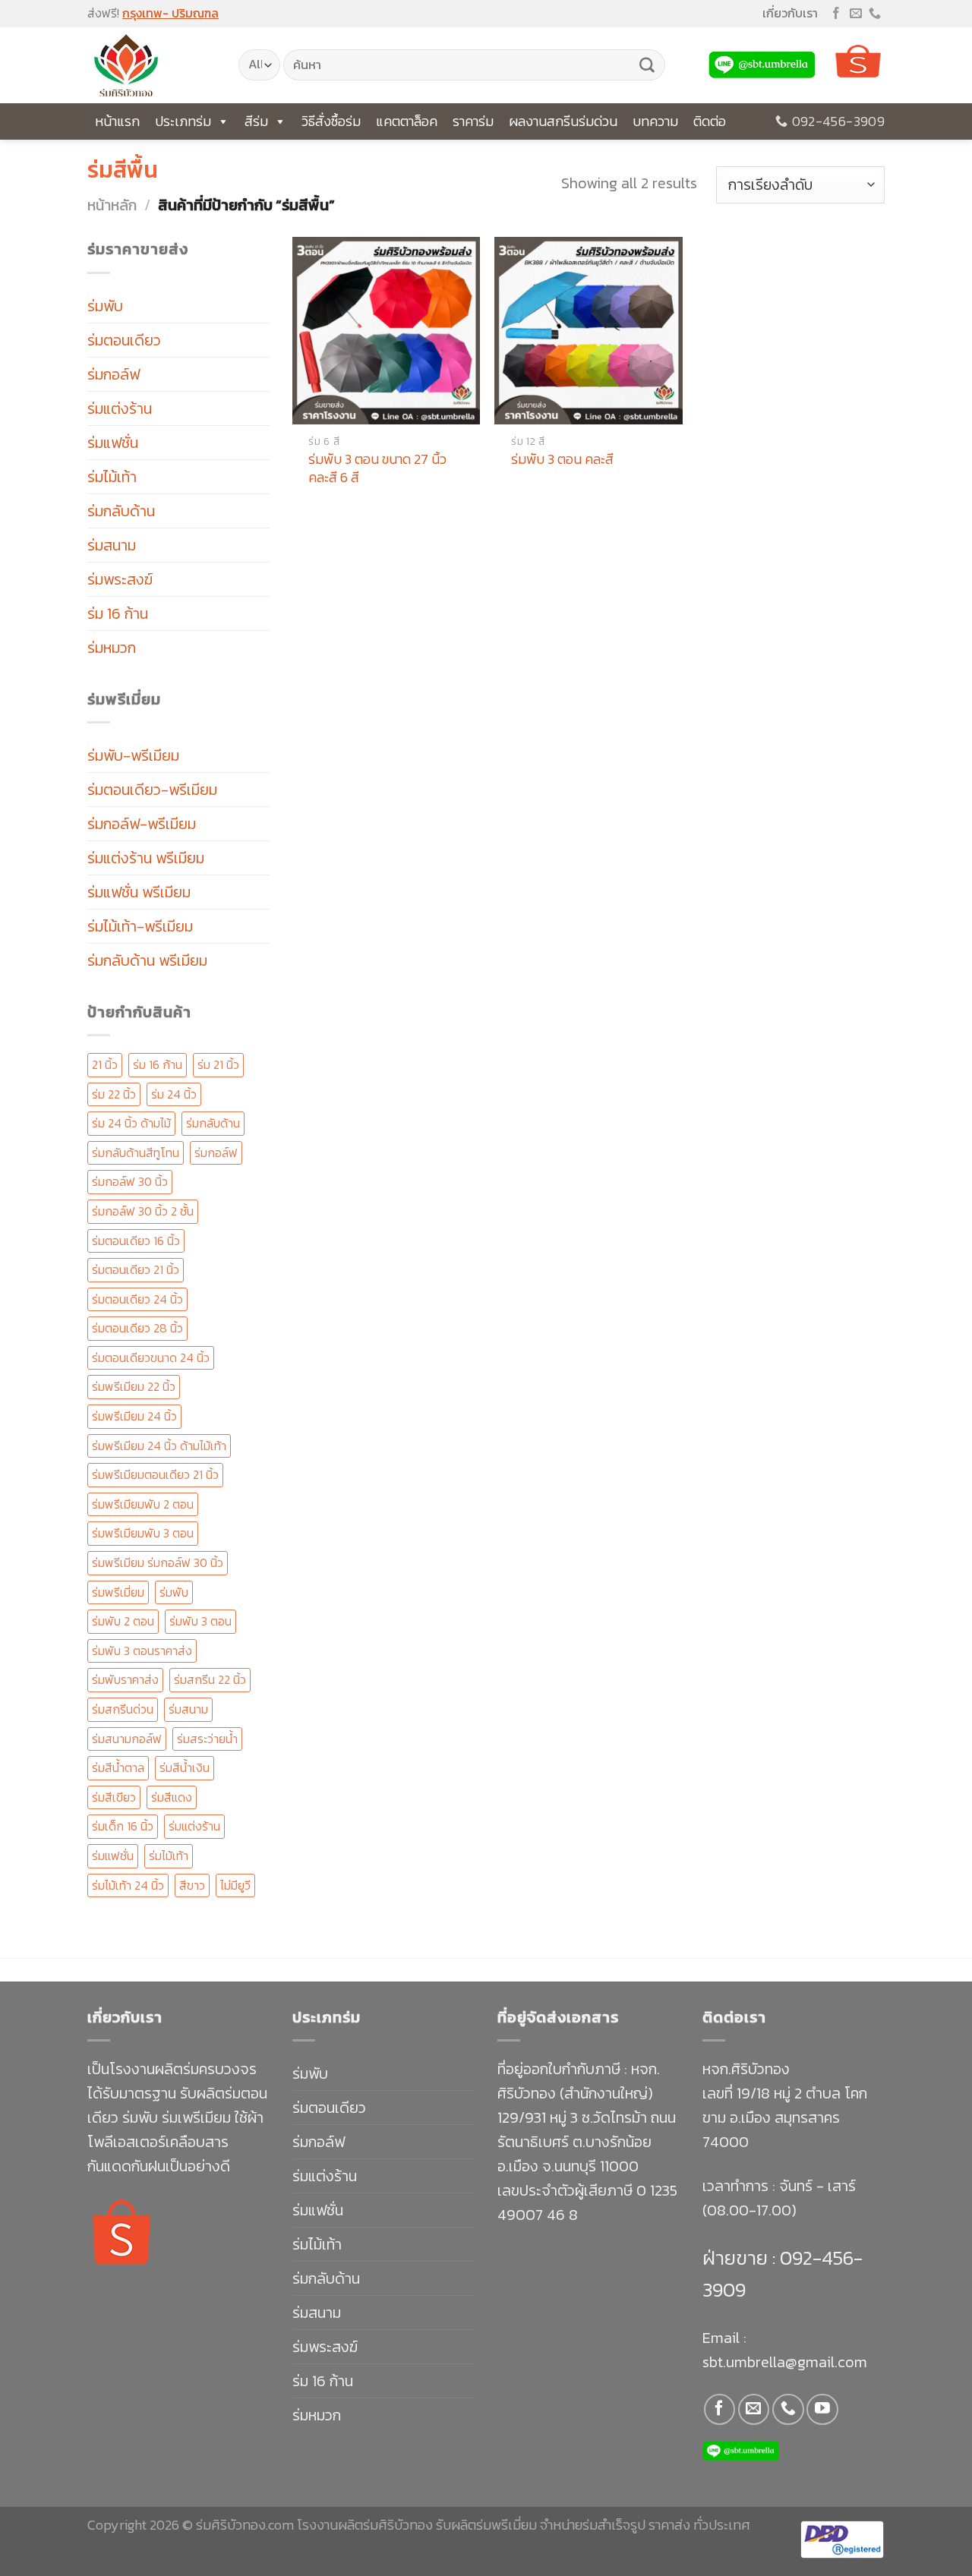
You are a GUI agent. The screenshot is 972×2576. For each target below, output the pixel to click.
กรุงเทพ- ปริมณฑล (170, 13)
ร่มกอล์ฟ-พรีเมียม (142, 824)
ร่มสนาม (112, 545)
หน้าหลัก (112, 205)
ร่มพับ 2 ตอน (123, 1621)
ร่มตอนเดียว (124, 340)
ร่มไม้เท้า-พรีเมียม (140, 926)
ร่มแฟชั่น (113, 443)
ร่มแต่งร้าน (120, 408)
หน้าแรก (117, 121)
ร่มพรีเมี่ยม (118, 1592)
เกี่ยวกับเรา (790, 13)
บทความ (655, 121)
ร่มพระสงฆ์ (120, 579)
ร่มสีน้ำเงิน (185, 1767)
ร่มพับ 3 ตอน (200, 1621)
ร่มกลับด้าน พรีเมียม (147, 960)
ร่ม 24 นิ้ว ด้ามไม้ (131, 1123)
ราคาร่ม (473, 121)
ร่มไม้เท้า (112, 477)
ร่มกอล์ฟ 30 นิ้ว (130, 1181)
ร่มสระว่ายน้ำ (207, 1739)
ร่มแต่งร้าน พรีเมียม (146, 858)
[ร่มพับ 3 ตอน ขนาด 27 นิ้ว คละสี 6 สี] (386, 331)
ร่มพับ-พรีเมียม (133, 755)
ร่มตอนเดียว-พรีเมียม (152, 790)
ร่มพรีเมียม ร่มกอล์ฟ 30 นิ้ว (158, 1562)
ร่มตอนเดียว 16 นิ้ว (136, 1241)
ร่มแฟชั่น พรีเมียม (139, 892)
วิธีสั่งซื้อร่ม (331, 121)
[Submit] (647, 65)
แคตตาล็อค (407, 121)
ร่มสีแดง (172, 1797)
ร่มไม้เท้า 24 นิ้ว (128, 1885)
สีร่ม (256, 121)
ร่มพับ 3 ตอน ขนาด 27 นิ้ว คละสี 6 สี (377, 468)
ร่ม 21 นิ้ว (218, 1064)
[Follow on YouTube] (822, 2409)
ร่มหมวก (112, 648)
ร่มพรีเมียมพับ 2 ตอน (143, 1504)
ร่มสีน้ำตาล (118, 1767)
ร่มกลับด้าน (121, 511)
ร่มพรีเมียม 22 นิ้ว (134, 1386)
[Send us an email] (856, 14)
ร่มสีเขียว (114, 1797)
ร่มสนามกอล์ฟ (127, 1739)
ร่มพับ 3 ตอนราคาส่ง (142, 1651)
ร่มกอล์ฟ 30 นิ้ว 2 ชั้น (143, 1211)
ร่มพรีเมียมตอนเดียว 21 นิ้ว (155, 1474)
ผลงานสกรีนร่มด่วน (563, 121)
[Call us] (875, 14)
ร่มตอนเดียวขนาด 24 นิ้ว (151, 1357)
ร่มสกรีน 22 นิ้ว (210, 1679)
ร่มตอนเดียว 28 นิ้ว (137, 1328)
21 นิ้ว (105, 1064)
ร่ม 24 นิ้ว (174, 1094)
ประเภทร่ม (183, 121)
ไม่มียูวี (235, 1885)
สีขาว (192, 1885)
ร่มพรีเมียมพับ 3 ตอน (143, 1533)
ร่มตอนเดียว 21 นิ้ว (136, 1269)
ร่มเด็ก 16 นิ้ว (123, 1826)
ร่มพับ (105, 306)
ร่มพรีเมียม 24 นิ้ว (134, 1416)
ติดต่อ (710, 121)
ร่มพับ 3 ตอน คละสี (562, 459)
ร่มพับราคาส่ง (125, 1679)
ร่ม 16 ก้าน (118, 613)
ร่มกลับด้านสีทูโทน (136, 1152)
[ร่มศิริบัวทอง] (151, 65)
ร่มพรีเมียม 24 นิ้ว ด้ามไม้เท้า (159, 1446)
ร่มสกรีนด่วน (123, 1709)
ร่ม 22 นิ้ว (114, 1094)
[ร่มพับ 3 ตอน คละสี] (588, 331)
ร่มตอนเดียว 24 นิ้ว (137, 1299)
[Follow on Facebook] (836, 14)
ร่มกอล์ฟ (114, 374)
